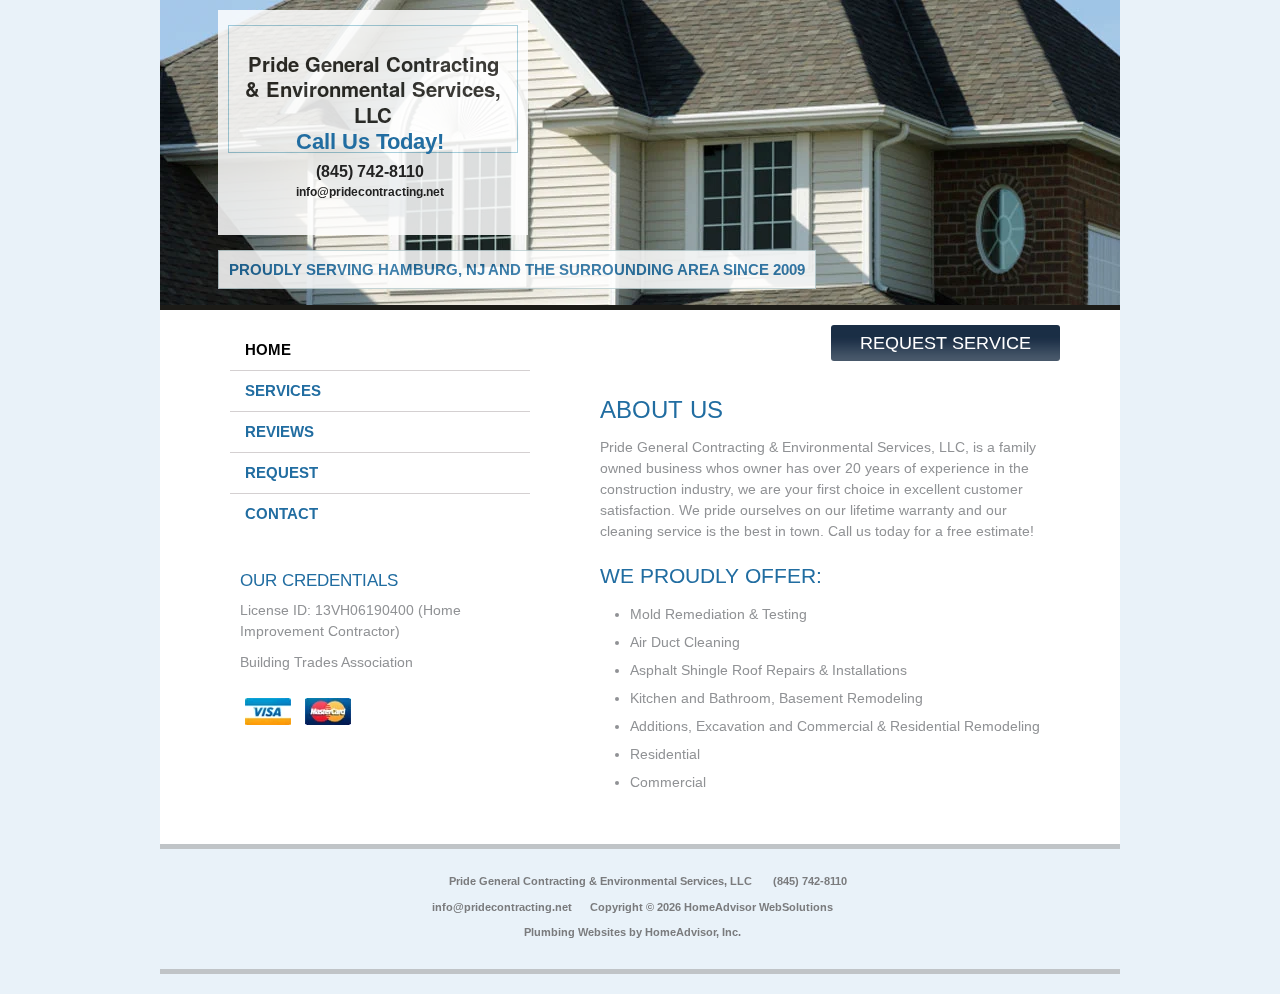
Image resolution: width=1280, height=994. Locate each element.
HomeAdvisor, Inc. (693, 932)
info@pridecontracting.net (370, 192)
